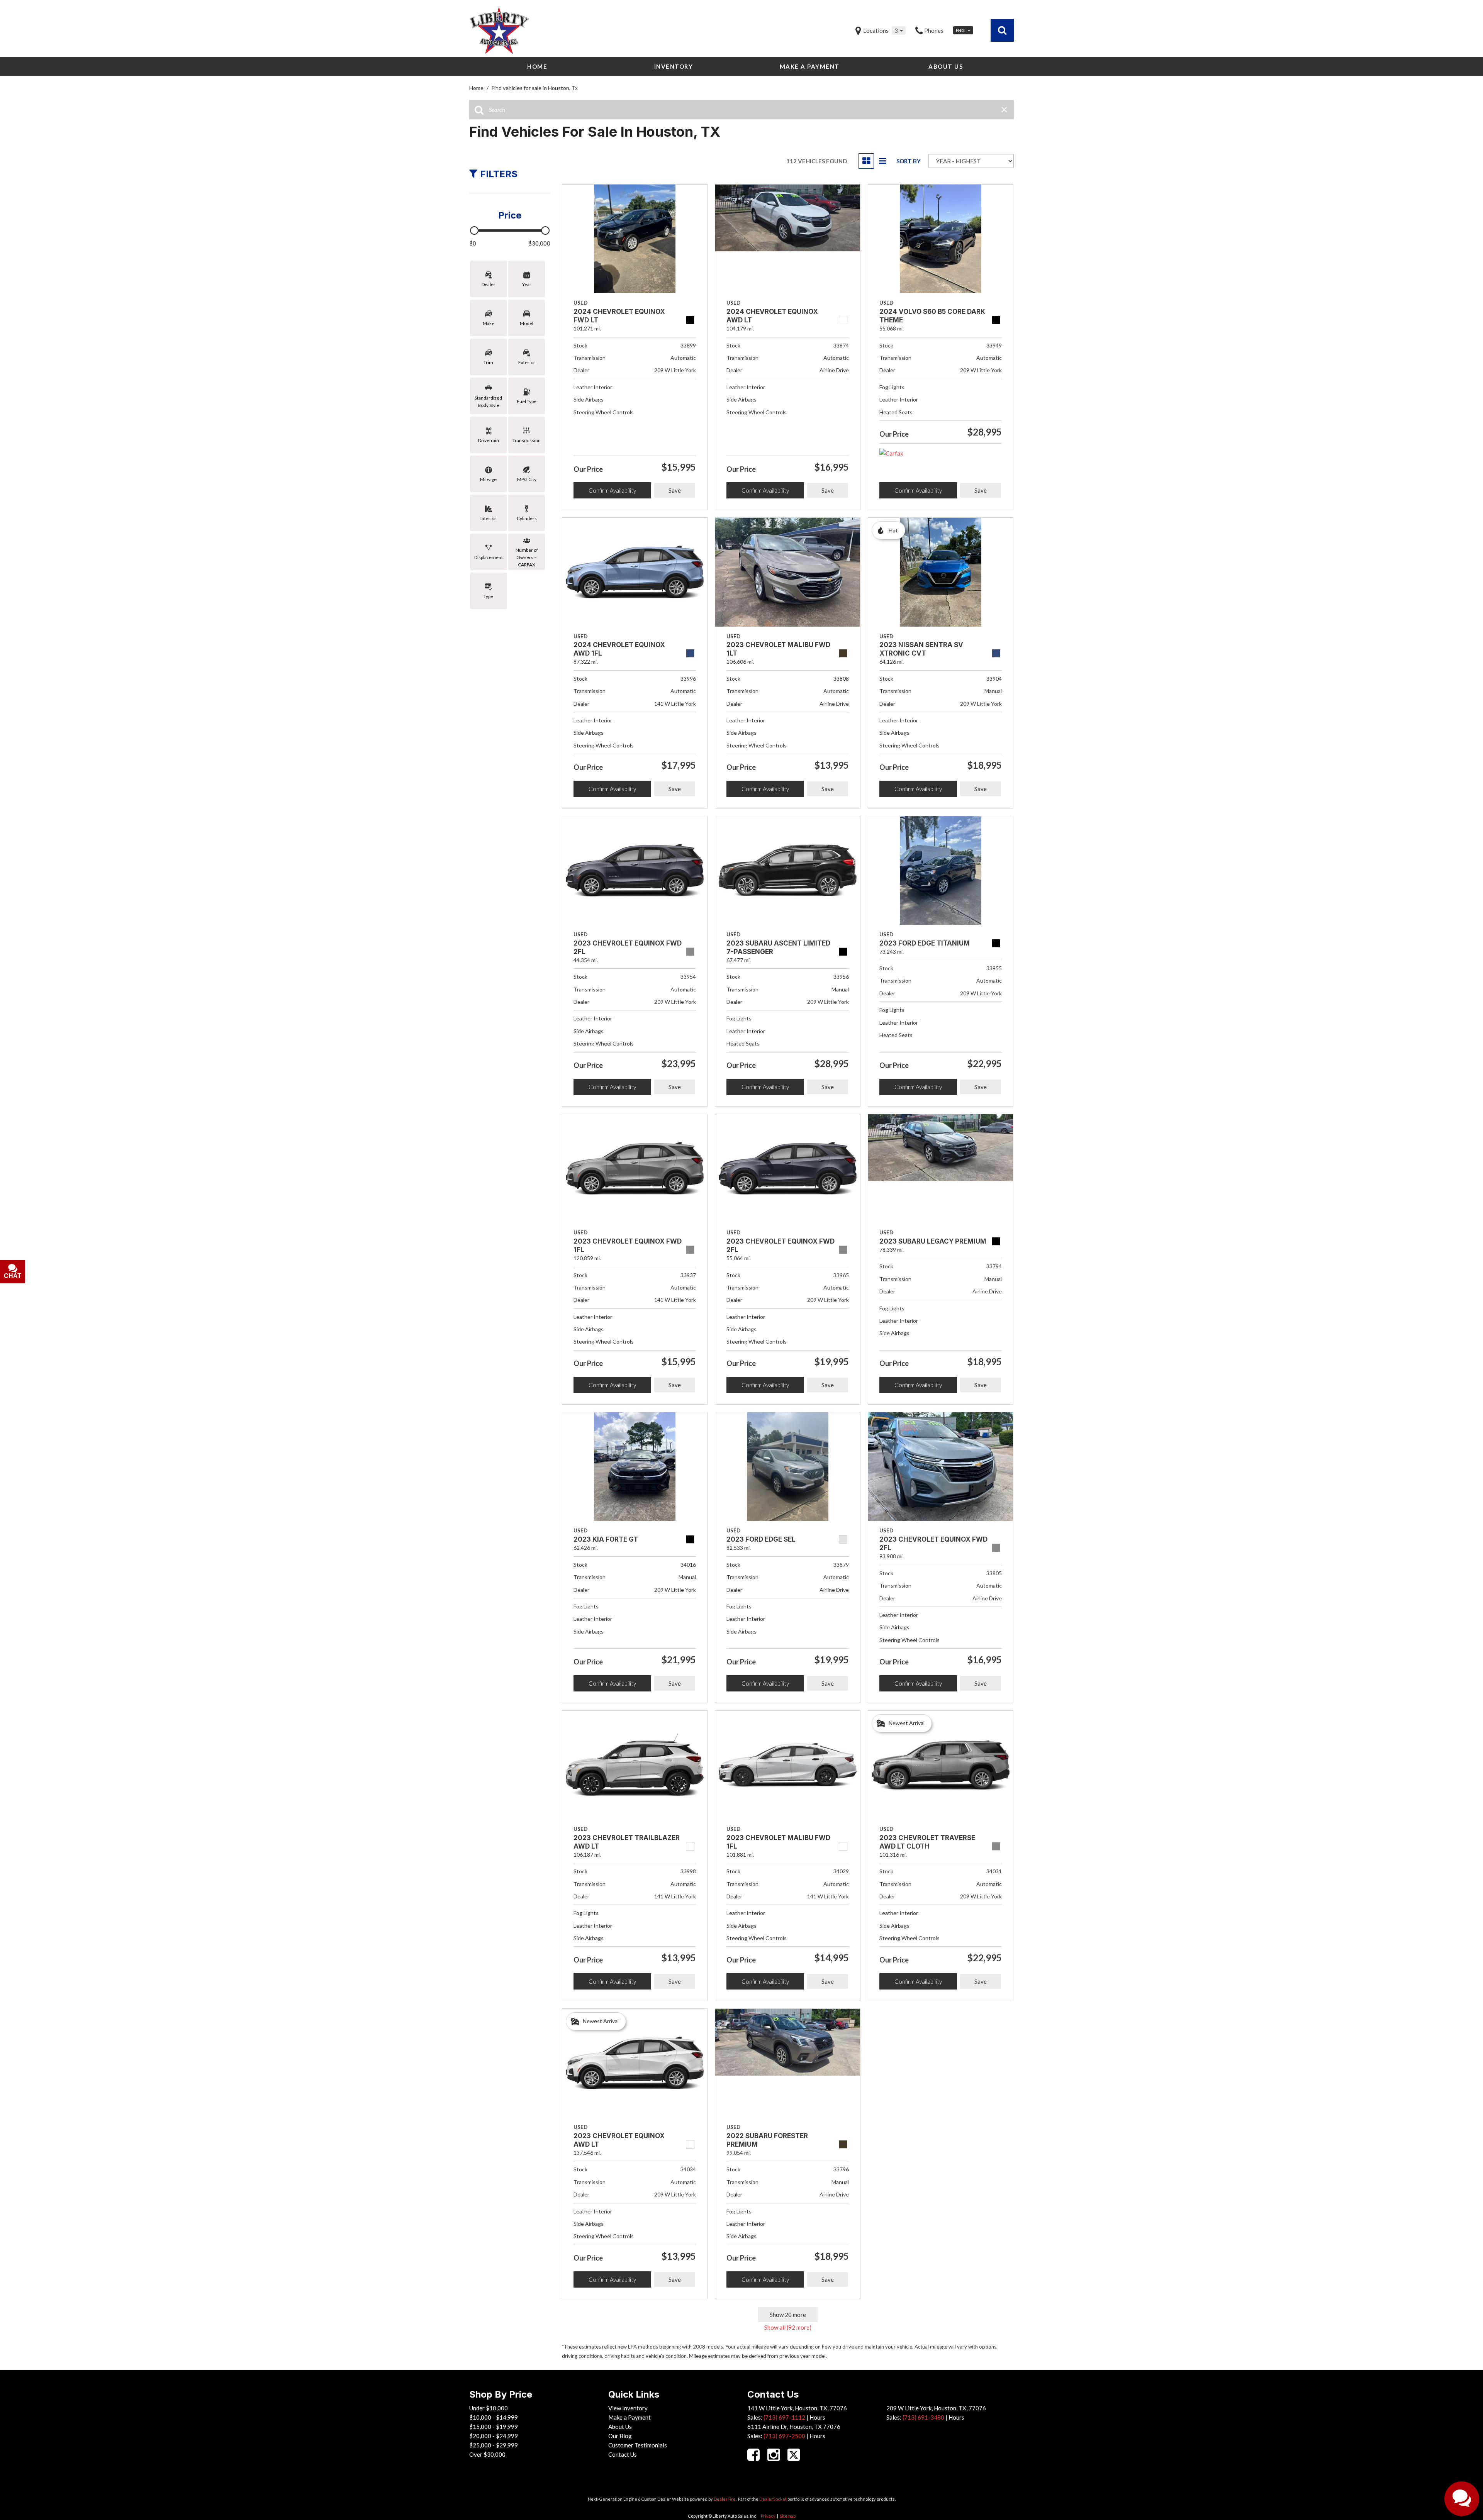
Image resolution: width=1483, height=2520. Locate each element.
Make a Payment (810, 66)
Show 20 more (788, 2315)
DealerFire (725, 2499)
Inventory (674, 66)
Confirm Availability (612, 490)
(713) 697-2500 (784, 2436)
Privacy (768, 2516)
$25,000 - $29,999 (494, 2445)
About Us (946, 66)
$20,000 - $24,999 (494, 2436)
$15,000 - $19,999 (494, 2427)
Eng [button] (961, 30)
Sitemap (788, 2516)
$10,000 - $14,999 (494, 2417)
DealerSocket (773, 2499)
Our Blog (620, 2436)
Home (537, 66)
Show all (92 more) (788, 2327)
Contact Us (623, 2454)
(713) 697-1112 (784, 2417)
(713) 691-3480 (923, 2417)
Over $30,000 (487, 2454)
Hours (817, 2417)
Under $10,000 (489, 2408)
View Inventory (628, 2408)
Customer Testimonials (638, 2445)
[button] (1002, 30)
